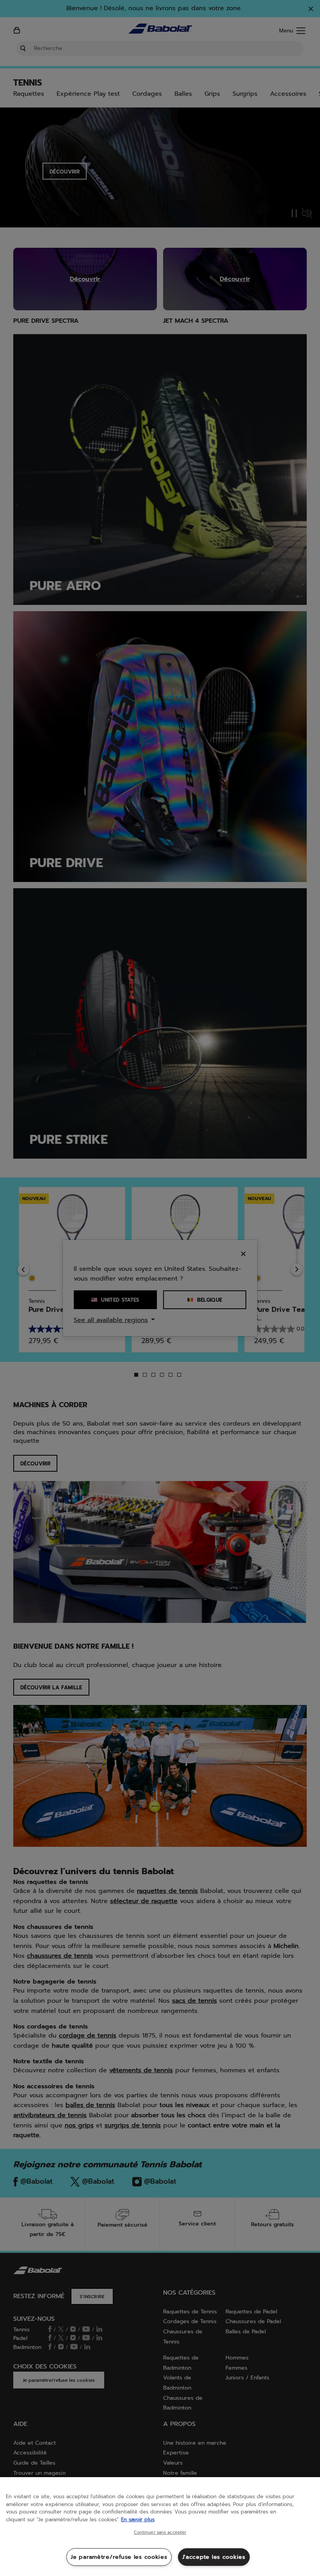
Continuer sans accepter (160, 2533)
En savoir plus (138, 2520)
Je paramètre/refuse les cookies (119, 2557)
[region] (160, 2527)
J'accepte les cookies (214, 2557)
